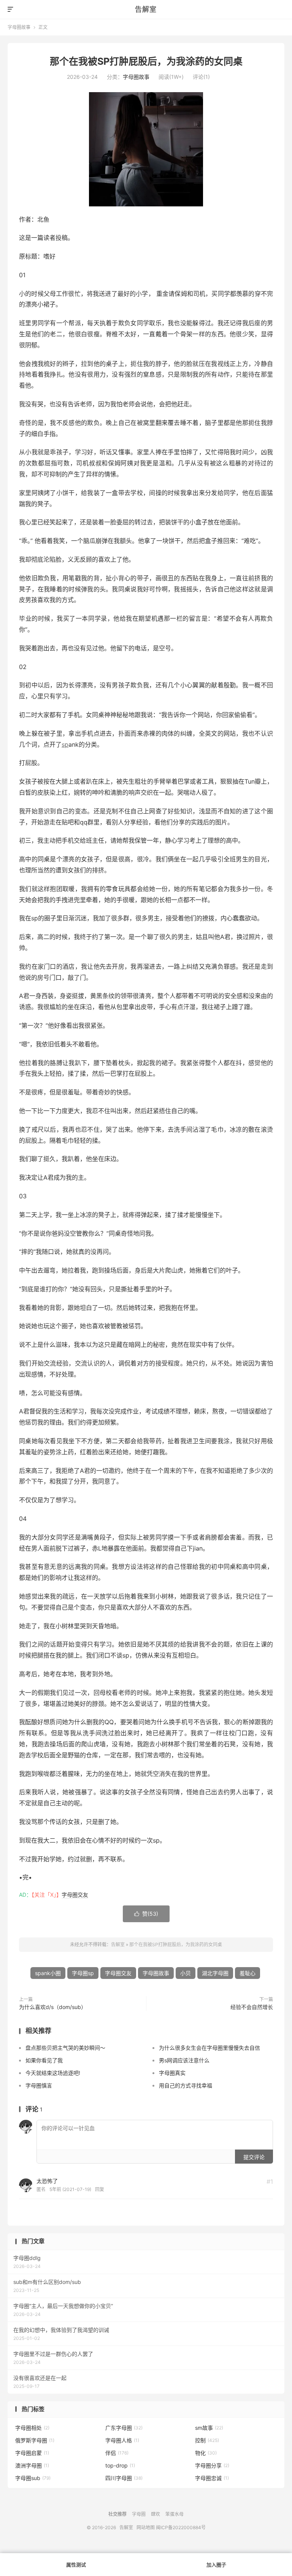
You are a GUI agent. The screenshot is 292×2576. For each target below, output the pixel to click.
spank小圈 (48, 1973)
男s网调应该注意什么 (184, 2060)
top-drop (120, 2465)
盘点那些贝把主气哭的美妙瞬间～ (65, 2048)
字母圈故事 (19, 27)
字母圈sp (83, 1973)
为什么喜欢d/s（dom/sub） (53, 2007)
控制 (207, 2440)
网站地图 (146, 2527)
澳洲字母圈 (32, 2465)
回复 (100, 2189)
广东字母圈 (124, 2428)
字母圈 (139, 2514)
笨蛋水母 (175, 2514)
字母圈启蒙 (32, 2453)
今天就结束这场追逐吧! (53, 2073)
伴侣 (117, 2453)
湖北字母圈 (215, 1973)
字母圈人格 (122, 2440)
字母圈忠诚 (212, 2478)
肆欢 (156, 2514)
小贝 (186, 1973)
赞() (146, 1914)
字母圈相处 (32, 2428)
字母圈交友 (75, 1895)
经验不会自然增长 (252, 2007)
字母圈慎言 (39, 2085)
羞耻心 (248, 1973)
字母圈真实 (172, 2073)
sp (65, 744)
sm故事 (209, 2428)
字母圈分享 (212, 2465)
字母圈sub (33, 2478)
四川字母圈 (124, 2478)
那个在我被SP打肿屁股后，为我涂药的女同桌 (146, 61)
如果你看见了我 (44, 2060)
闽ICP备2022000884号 (181, 2527)
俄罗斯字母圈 (35, 2440)
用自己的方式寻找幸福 (186, 2085)
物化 (206, 2453)
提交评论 (254, 2157)
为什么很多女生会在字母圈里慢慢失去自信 (209, 2048)
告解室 (146, 9)
